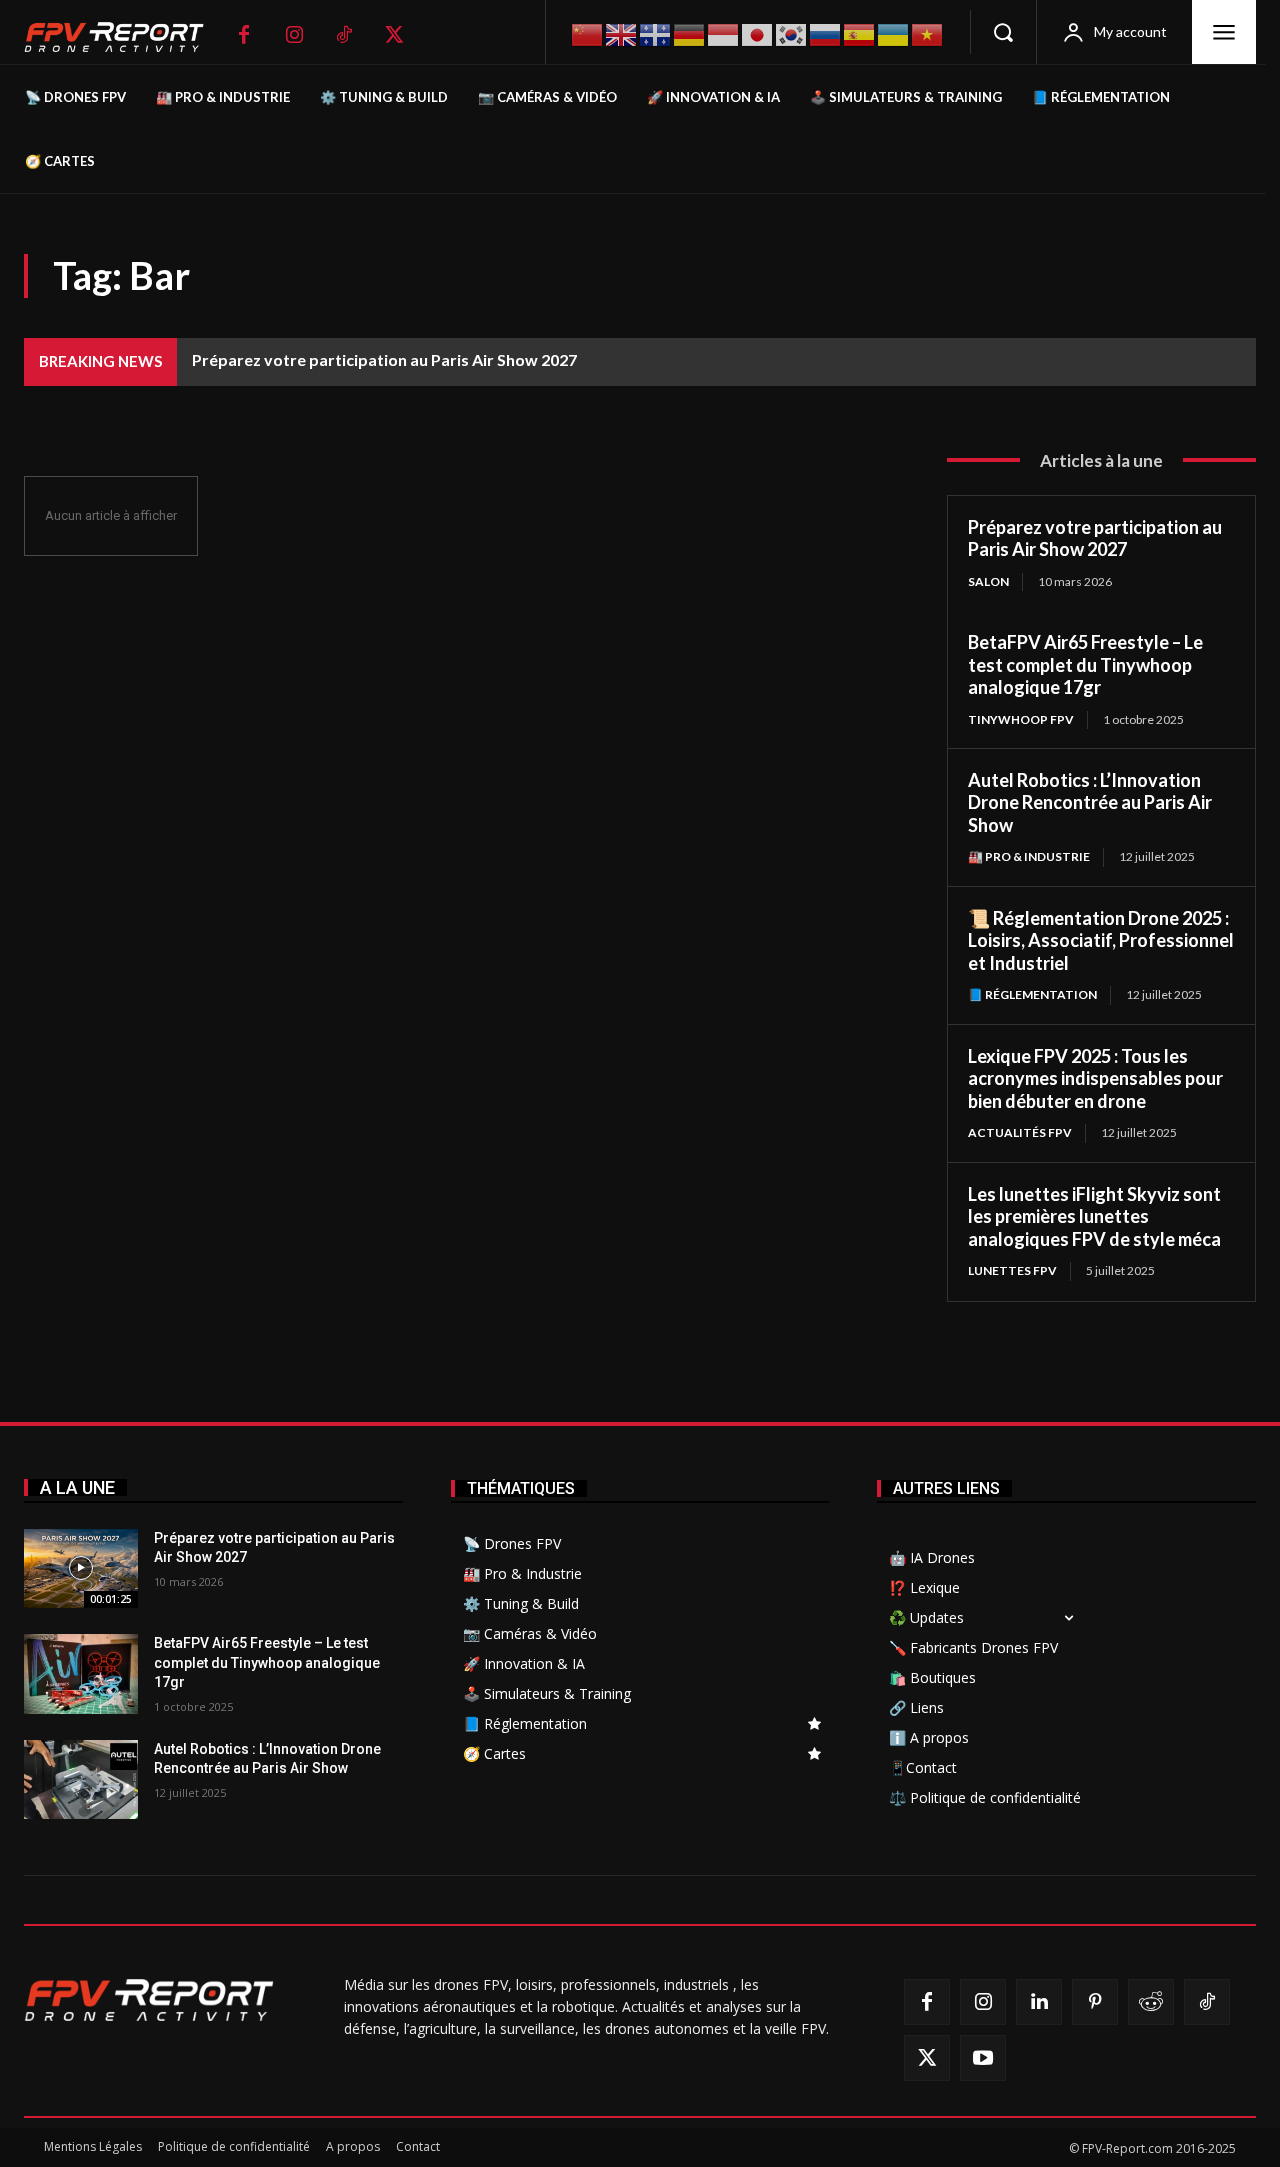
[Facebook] (244, 35)
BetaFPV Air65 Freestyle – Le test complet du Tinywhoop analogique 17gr (1085, 664)
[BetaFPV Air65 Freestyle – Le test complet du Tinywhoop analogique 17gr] (81, 1674)
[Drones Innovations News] (124, 37)
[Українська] (894, 32)
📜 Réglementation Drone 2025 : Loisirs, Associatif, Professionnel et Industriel (1101, 940)
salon (988, 581)
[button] (1003, 32)
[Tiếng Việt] (928, 32)
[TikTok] (344, 35)
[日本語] (758, 32)
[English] (622, 32)
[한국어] (792, 32)
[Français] (656, 33)
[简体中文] (588, 32)
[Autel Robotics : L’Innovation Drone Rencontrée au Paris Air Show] (81, 1780)
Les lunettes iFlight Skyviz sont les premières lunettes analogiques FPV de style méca (1094, 1216)
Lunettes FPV (1012, 1270)
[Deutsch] (690, 32)
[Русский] (826, 32)
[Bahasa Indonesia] (724, 32)
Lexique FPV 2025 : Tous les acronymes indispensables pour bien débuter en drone (1095, 1078)
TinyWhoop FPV (1021, 719)
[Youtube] (983, 2058)
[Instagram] (294, 35)
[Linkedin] (1039, 2002)
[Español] (860, 32)
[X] (394, 35)
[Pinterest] (1095, 2002)
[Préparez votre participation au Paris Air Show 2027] (81, 1569)
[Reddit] (1151, 2002)
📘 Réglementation (1032, 994)
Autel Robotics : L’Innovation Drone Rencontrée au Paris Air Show (1090, 802)
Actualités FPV (1020, 1132)
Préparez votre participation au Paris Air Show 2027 (384, 359)
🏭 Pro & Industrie (1029, 856)
